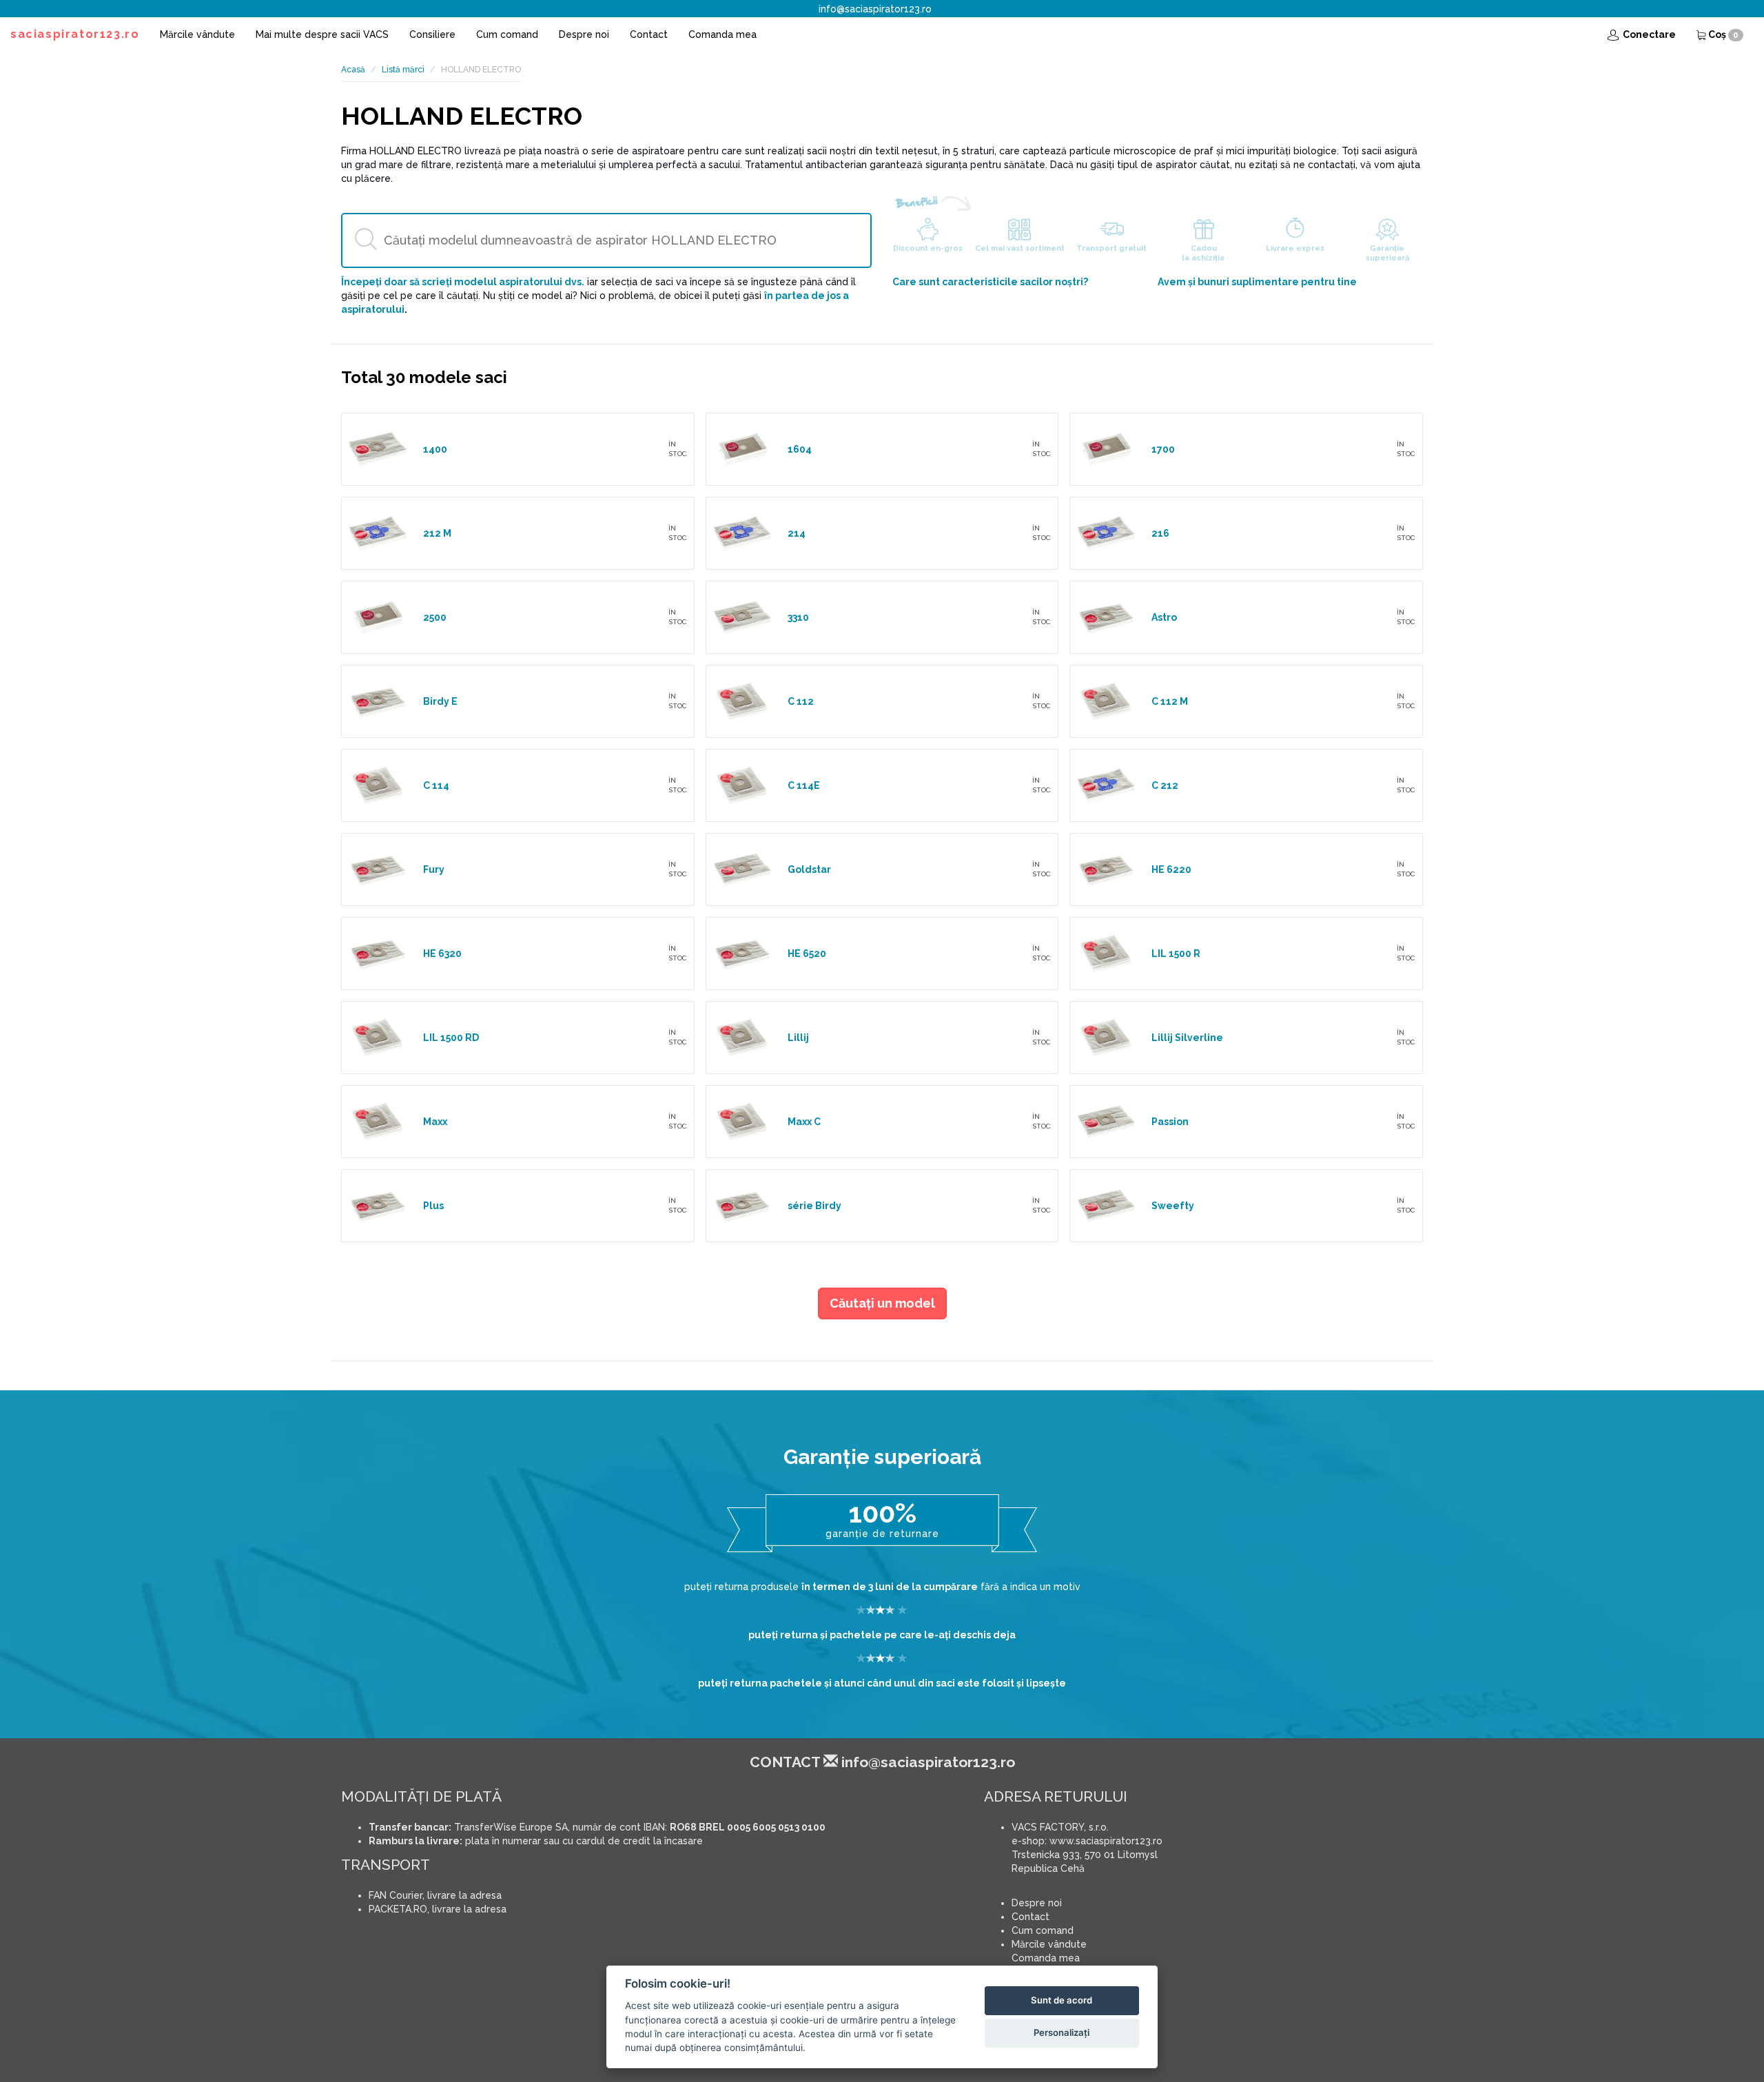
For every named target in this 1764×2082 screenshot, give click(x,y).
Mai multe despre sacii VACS (322, 34)
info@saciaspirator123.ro (875, 9)
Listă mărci (403, 70)
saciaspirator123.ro (75, 34)
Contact (649, 34)
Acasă (353, 70)
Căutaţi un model (882, 1303)
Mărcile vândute (197, 34)
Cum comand (507, 34)
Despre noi (584, 34)
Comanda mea (722, 34)
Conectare (1648, 34)
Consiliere (432, 34)
